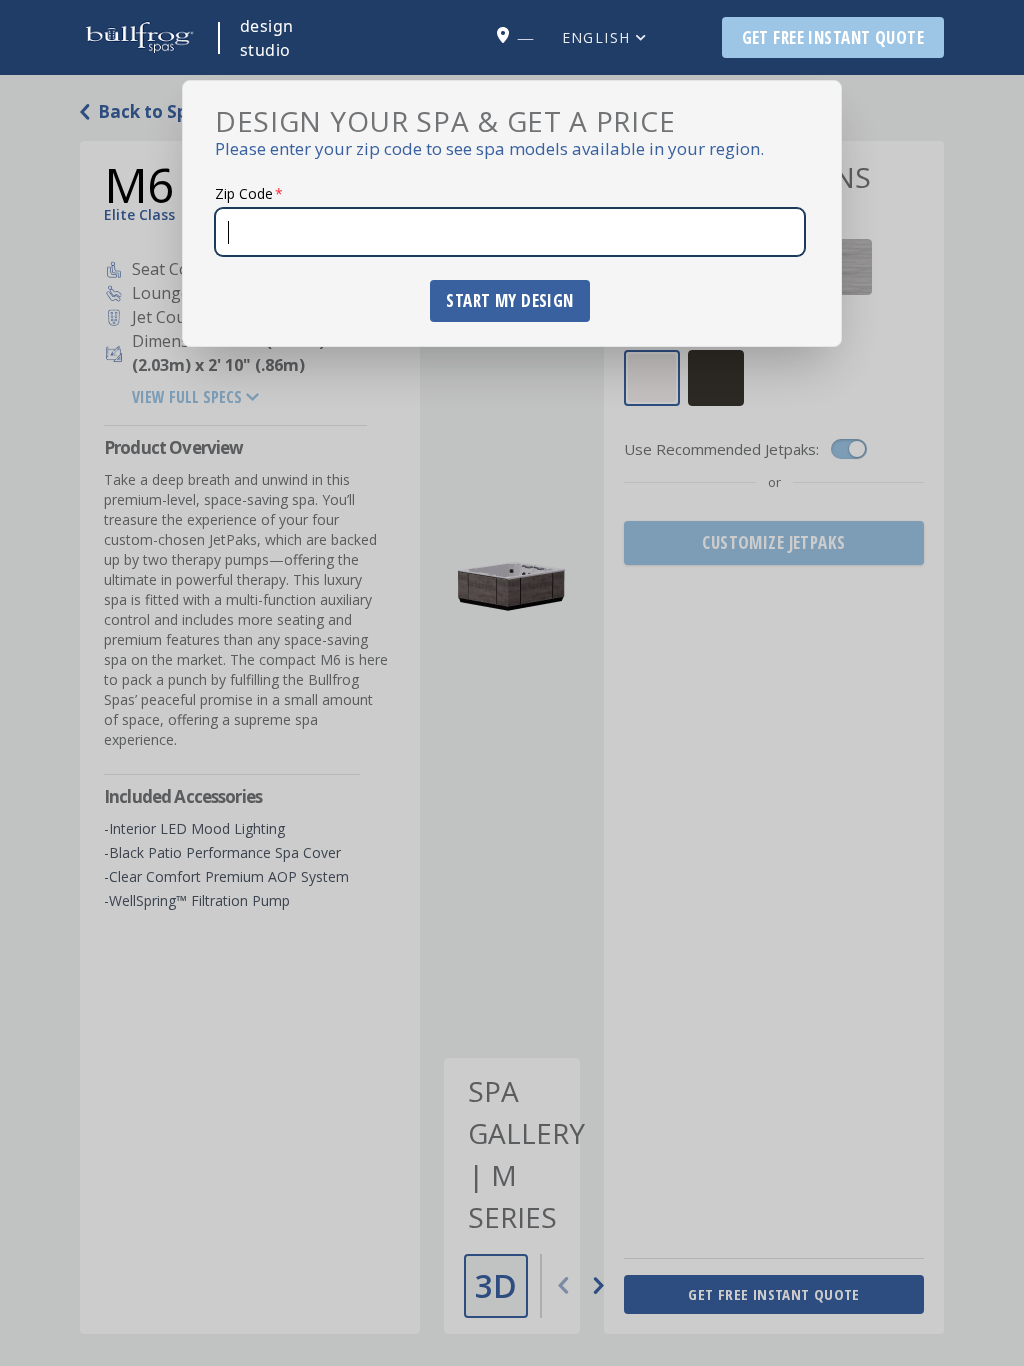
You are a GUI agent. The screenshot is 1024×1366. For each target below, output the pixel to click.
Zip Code (249, 193)
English (596, 37)
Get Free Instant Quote (833, 37)
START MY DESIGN (509, 300)
